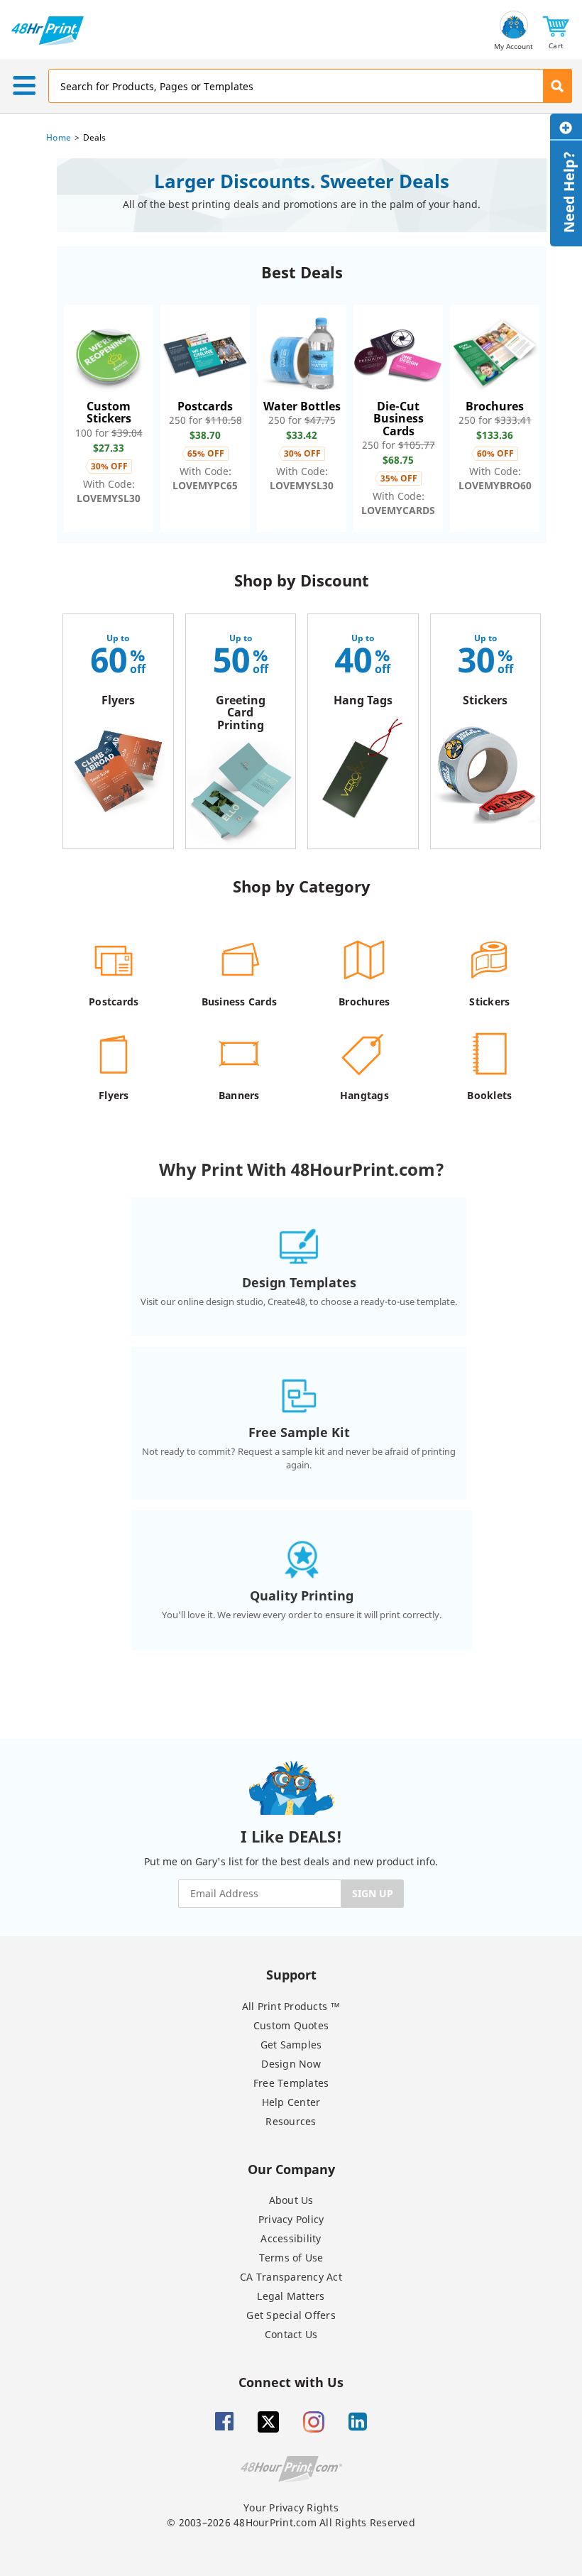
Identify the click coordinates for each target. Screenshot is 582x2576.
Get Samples (291, 2045)
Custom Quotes (291, 2025)
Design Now (291, 2064)
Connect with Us (291, 2382)
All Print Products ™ (291, 2006)
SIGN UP (373, 1893)
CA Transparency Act (291, 2277)
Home (59, 137)
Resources (291, 2121)
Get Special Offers (291, 2315)
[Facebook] (224, 2422)
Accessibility (291, 2238)
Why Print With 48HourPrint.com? (302, 1169)
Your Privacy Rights (291, 2507)
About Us (291, 2200)
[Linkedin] (358, 2422)
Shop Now (109, 418)
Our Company (291, 2169)
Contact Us (291, 2334)
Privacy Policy (291, 2219)
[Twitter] (268, 2422)
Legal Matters (291, 2296)
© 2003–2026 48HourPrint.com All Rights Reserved (291, 2522)
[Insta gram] (314, 2422)
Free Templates (291, 2083)
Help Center (291, 2102)
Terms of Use (291, 2258)
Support (291, 1974)
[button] (556, 31)
